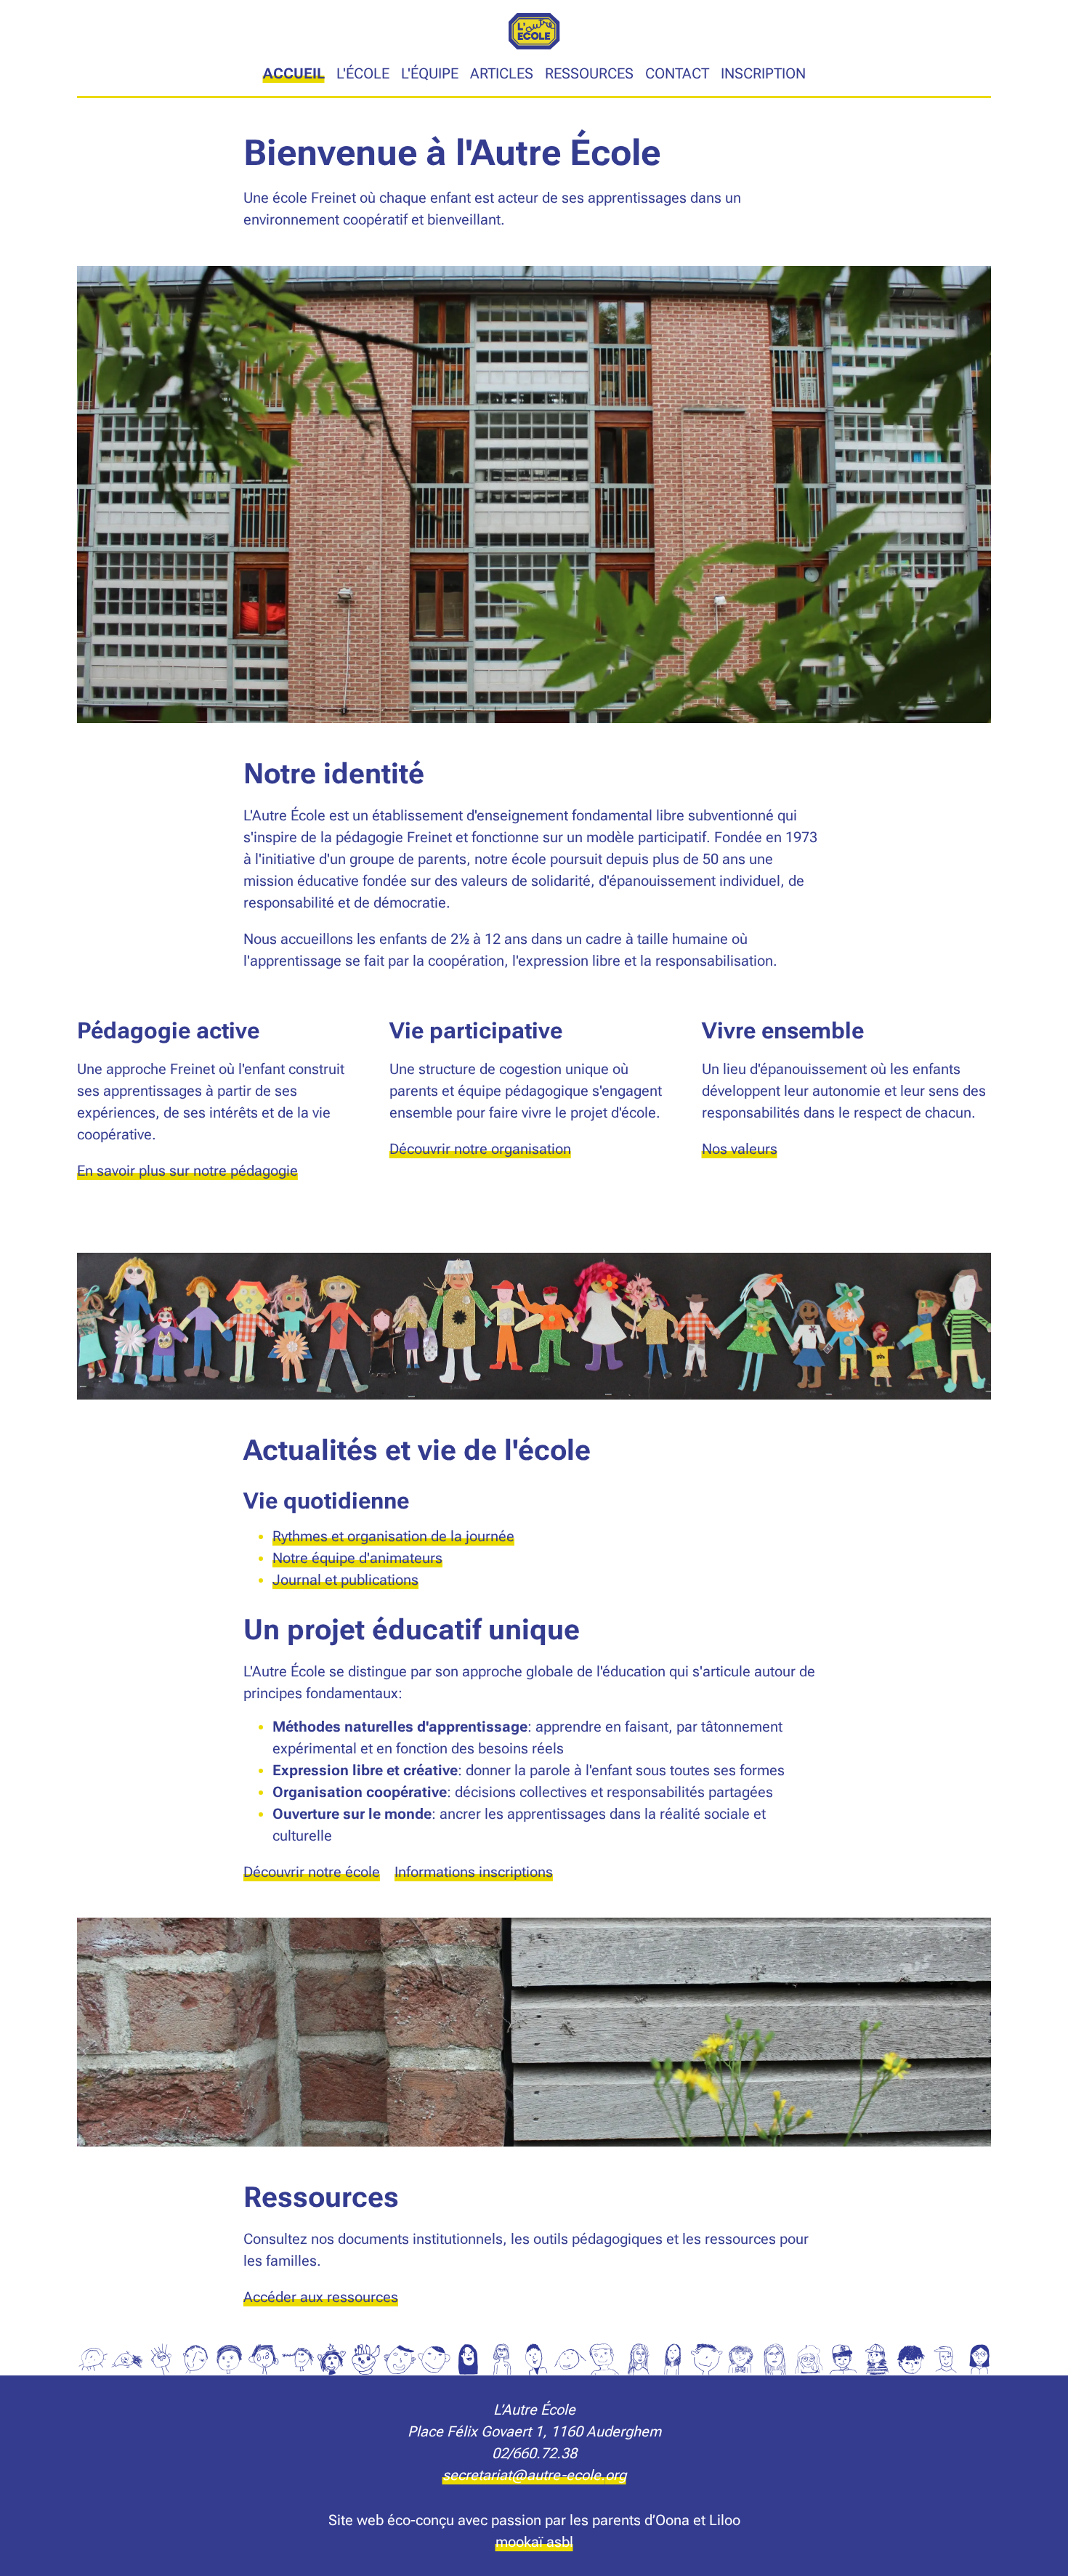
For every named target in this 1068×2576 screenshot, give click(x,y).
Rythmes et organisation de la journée (393, 1536)
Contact (677, 73)
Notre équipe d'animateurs (357, 1558)
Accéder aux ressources (321, 2297)
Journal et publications (345, 1580)
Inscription (763, 73)
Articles (502, 73)
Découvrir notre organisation (480, 1149)
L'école (363, 73)
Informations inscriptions (474, 1872)
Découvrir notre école (312, 1872)
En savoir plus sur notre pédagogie (187, 1171)
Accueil (294, 73)
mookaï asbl (534, 2542)
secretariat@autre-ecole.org (534, 2475)
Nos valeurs (740, 1149)
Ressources (589, 73)
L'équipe (430, 73)
